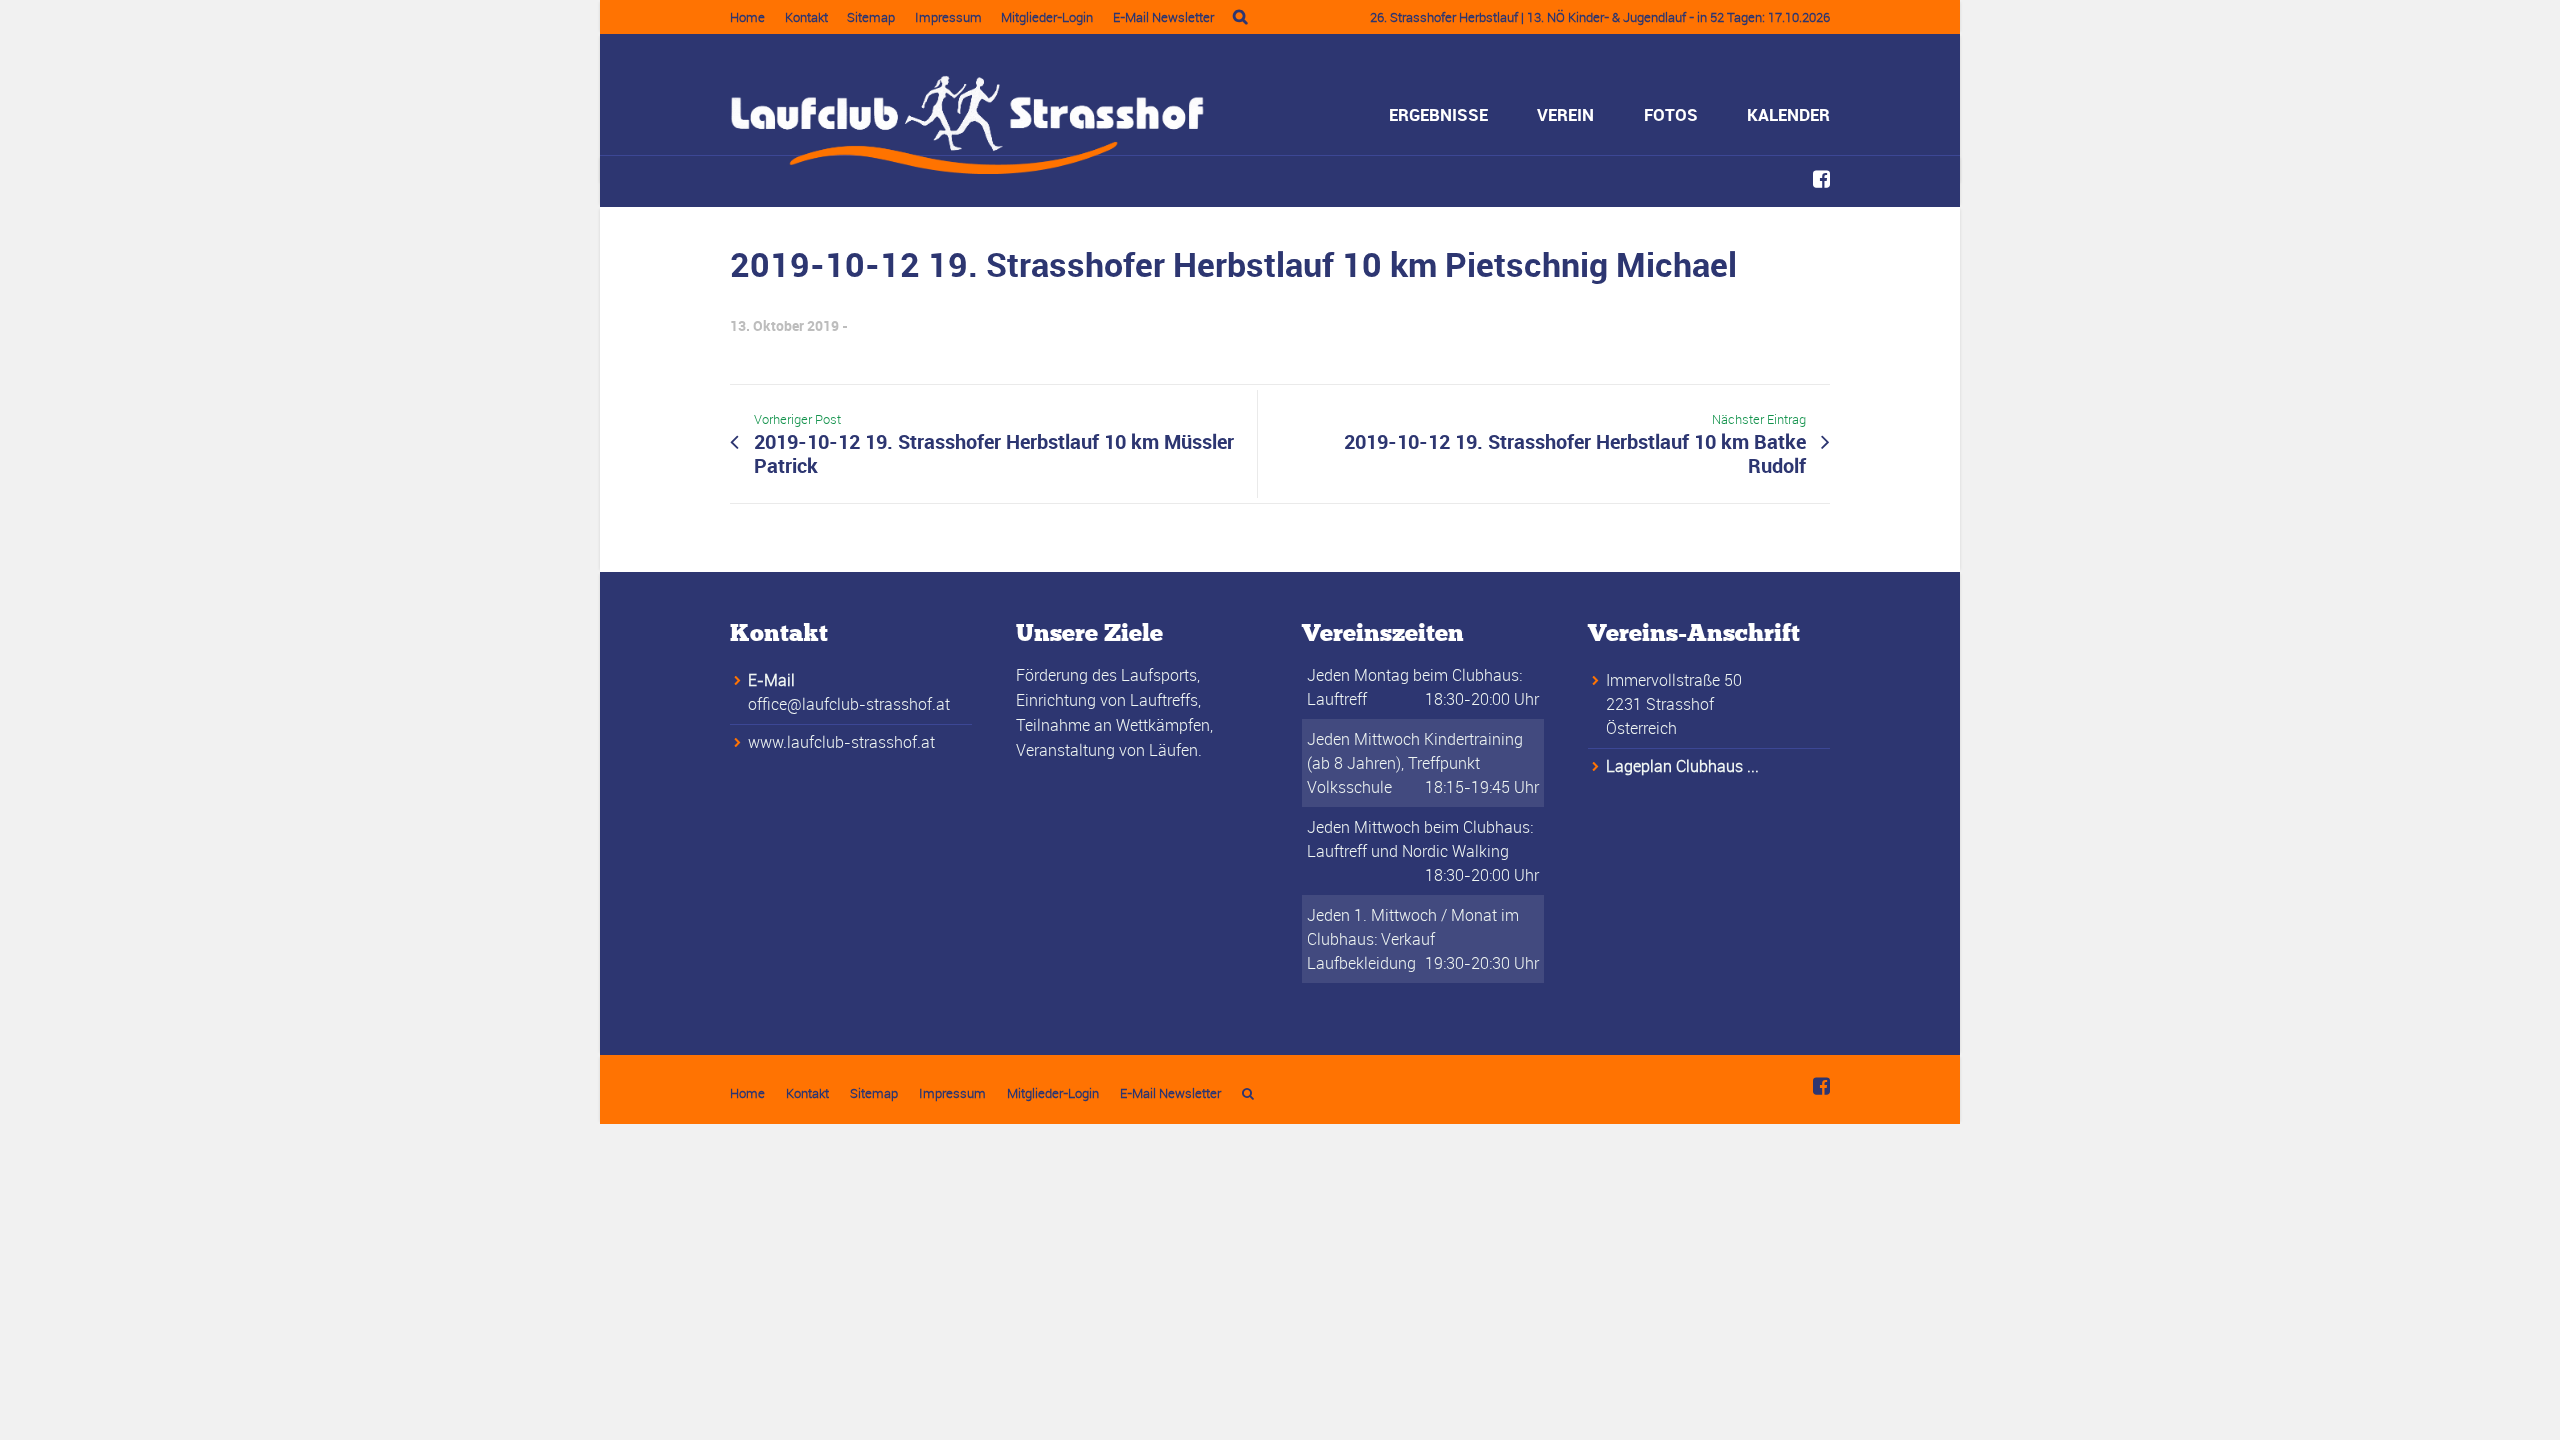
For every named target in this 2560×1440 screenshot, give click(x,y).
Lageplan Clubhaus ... (1682, 766)
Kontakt (806, 17)
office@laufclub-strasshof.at (849, 704)
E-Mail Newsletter (1163, 17)
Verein (1565, 114)
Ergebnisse (1438, 114)
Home (747, 17)
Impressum (948, 17)
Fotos (1671, 114)
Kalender (1788, 114)
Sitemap (871, 17)
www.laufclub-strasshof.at (841, 742)
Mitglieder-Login (1047, 17)
